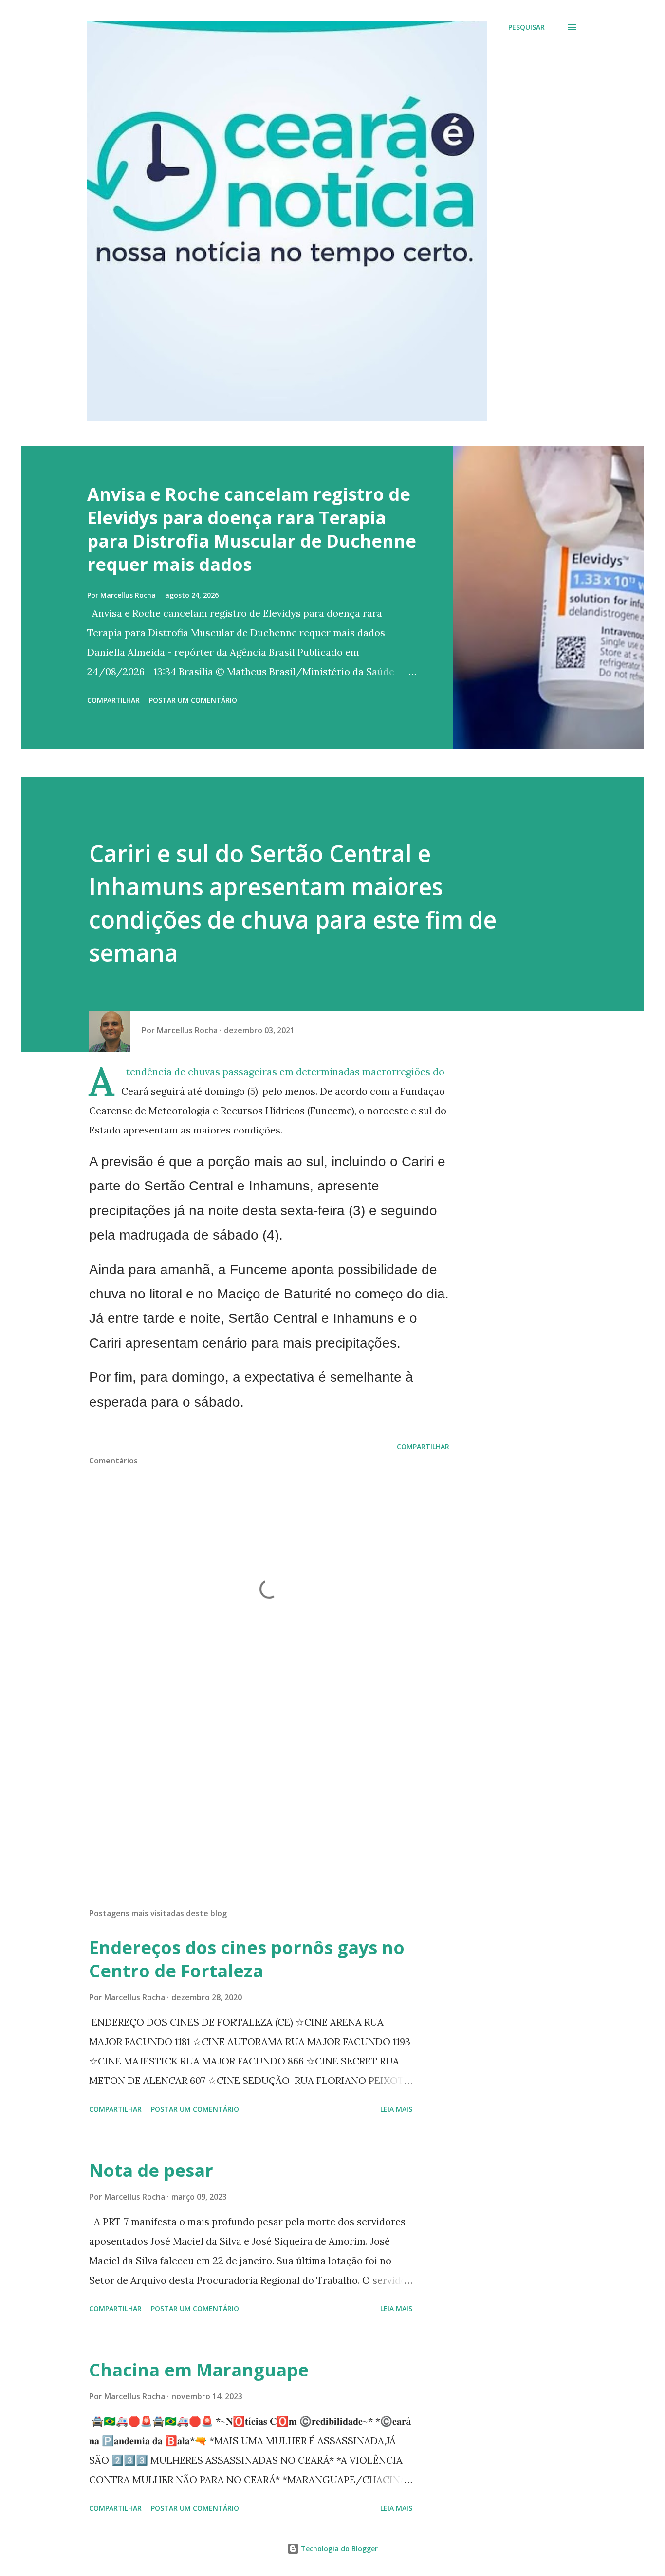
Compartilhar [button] (113, 700)
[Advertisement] (254, 1787)
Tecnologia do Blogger (338, 2549)
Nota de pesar (151, 2170)
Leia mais (396, 2109)
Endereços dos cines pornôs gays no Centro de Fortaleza (247, 1959)
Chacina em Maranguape (199, 2370)
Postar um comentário (193, 700)
